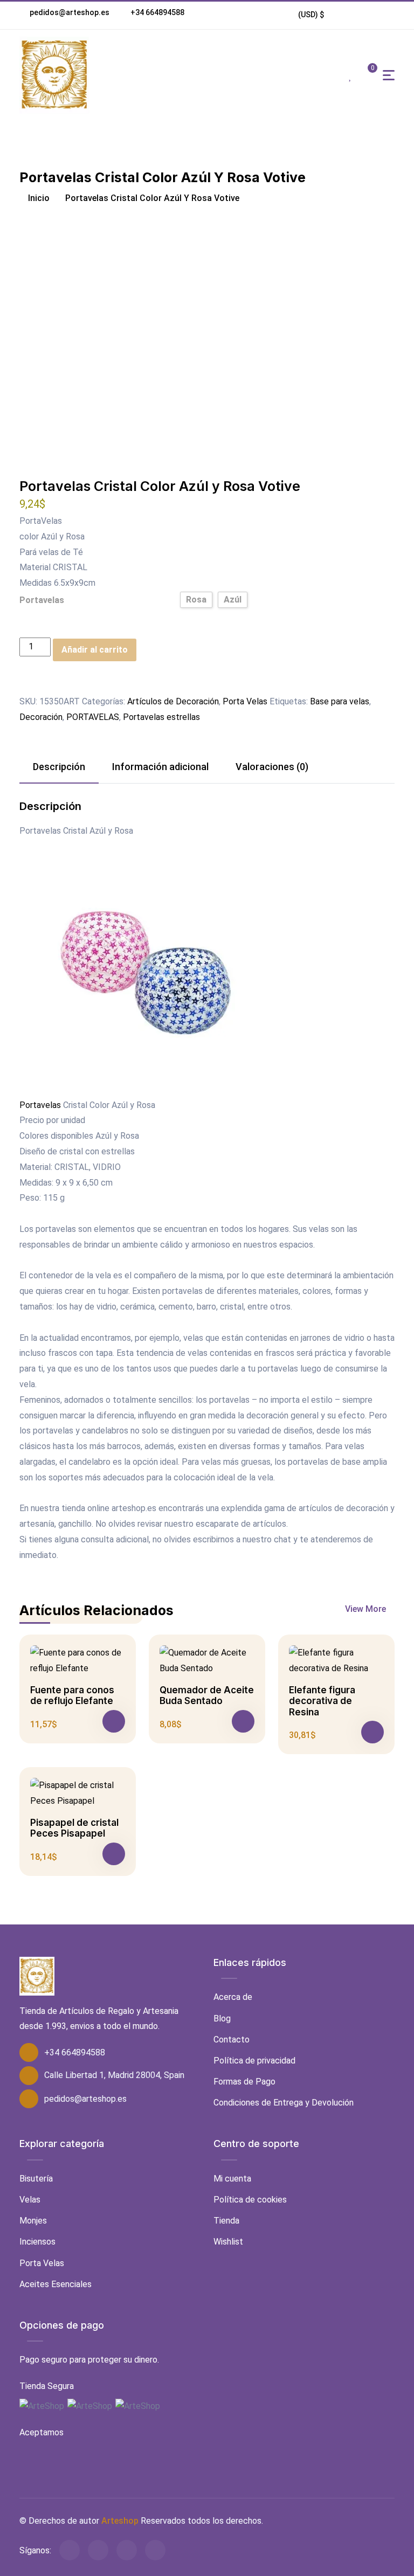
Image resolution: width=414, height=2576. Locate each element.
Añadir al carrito (95, 650)
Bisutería (36, 2179)
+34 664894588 (157, 12)
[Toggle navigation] (389, 75)
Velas (30, 2200)
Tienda (226, 2221)
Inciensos (37, 2242)
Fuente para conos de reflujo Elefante (72, 1695)
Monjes (33, 2221)
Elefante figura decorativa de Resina (322, 1701)
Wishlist (228, 2242)
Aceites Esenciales (56, 2284)
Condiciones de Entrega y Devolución (284, 2103)
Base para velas (340, 701)
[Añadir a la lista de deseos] (26, 686)
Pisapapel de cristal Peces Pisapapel (74, 1828)
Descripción (59, 767)
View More (367, 1609)
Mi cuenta (232, 2179)
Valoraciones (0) (272, 767)
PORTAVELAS (93, 717)
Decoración (41, 717)
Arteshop (120, 2521)
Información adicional (160, 767)
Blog (222, 2018)
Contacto (232, 2040)
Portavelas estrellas (161, 717)
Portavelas (42, 600)
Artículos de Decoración (173, 701)
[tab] (59, 767)
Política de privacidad (254, 2061)
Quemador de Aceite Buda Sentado (207, 1695)
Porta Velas (245, 701)
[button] (311, 15)
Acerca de (233, 1997)
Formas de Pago (244, 2082)
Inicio (38, 198)
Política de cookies (250, 2200)
